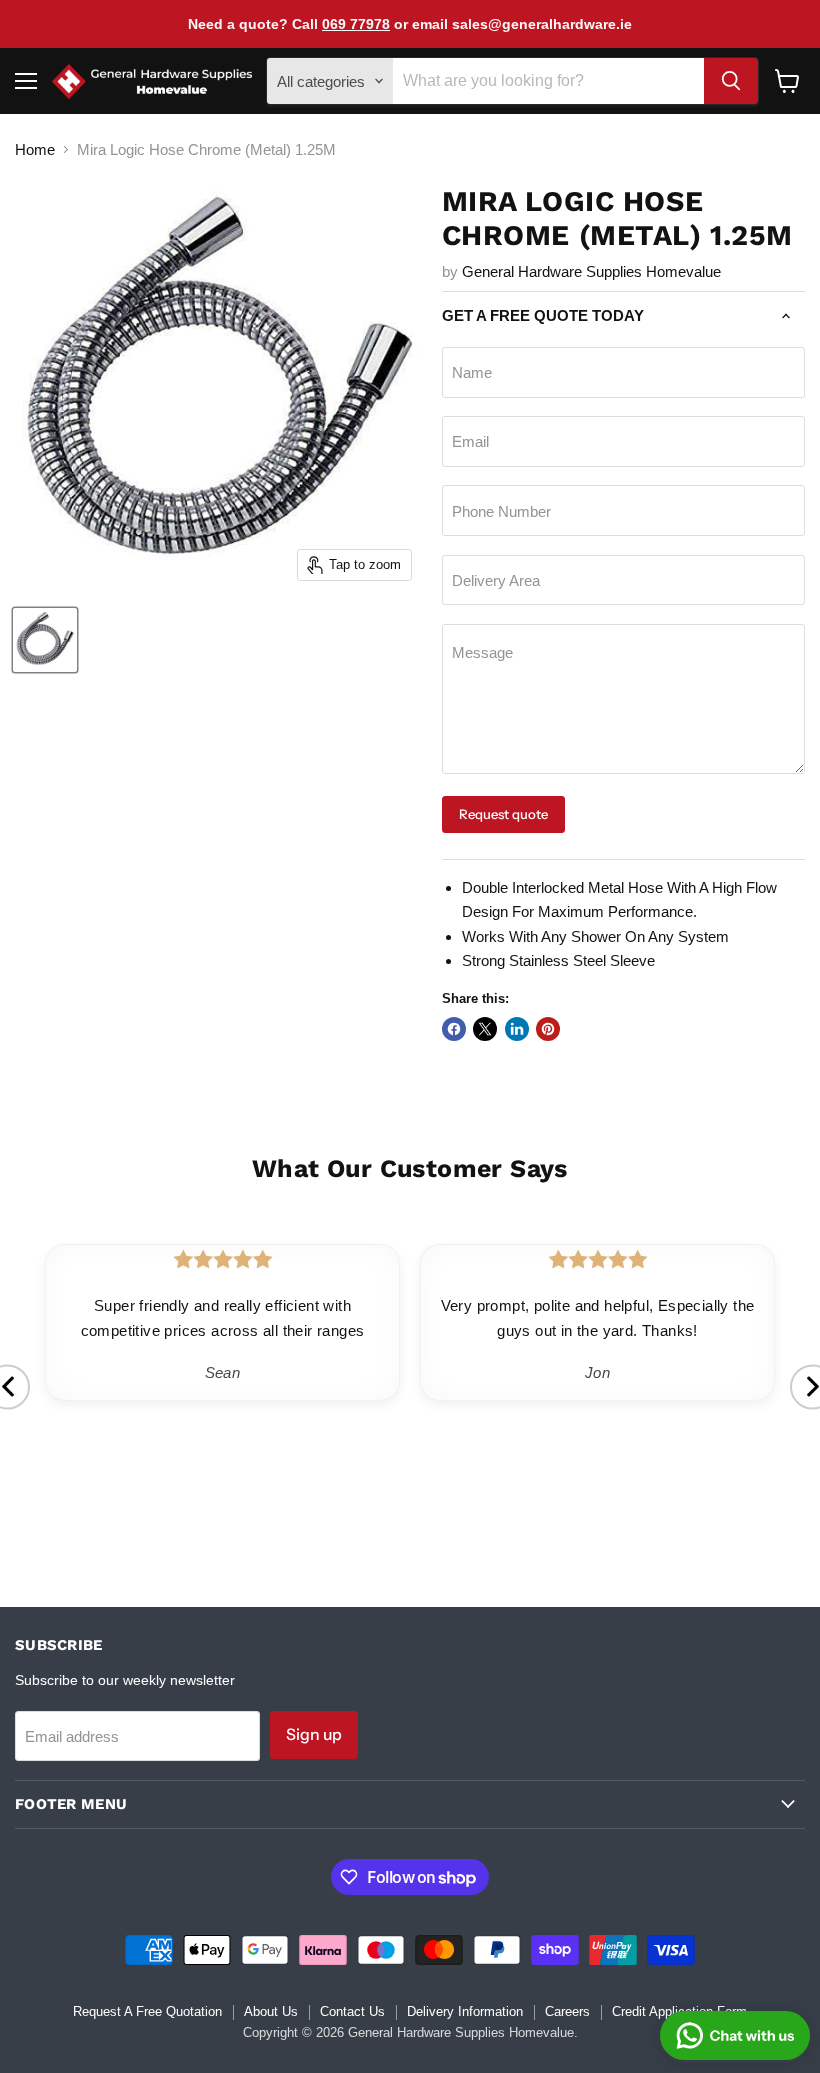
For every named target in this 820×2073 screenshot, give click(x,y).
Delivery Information (465, 2011)
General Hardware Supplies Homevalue (591, 271)
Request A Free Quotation (147, 2011)
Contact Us (352, 2011)
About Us (271, 2011)
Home (35, 149)
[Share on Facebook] (454, 1029)
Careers (567, 2011)
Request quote (503, 814)
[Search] (731, 81)
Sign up (314, 1734)
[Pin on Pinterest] (548, 1029)
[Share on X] (485, 1029)
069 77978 (356, 24)
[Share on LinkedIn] (517, 1029)
